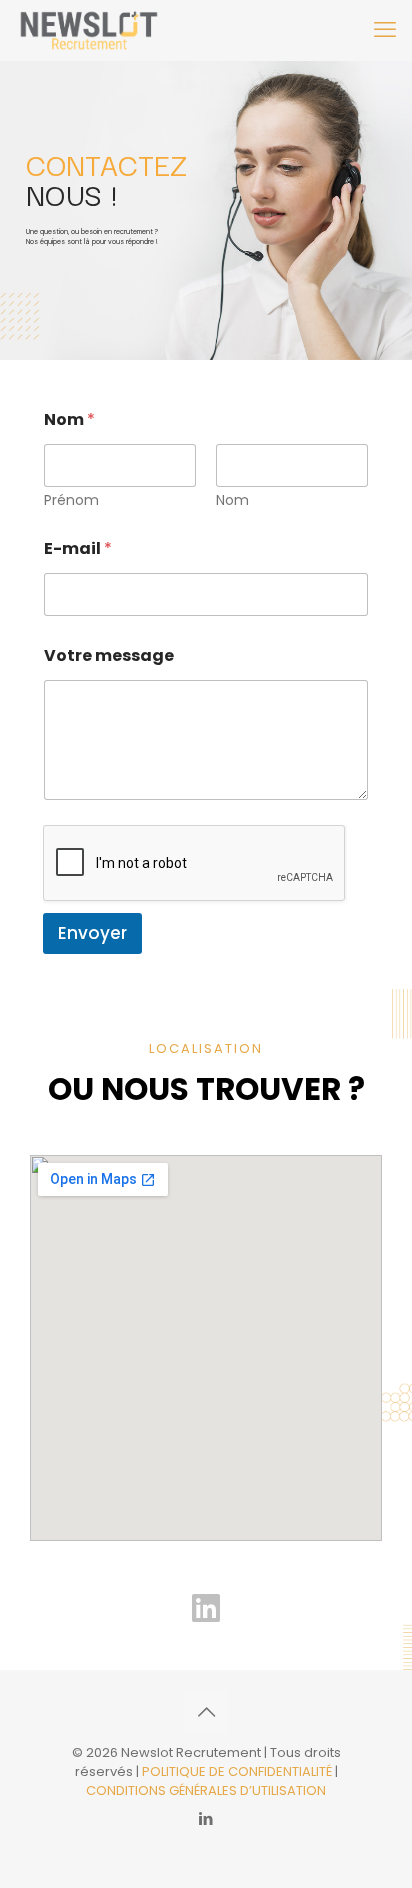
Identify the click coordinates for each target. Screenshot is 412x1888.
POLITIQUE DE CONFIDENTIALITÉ (238, 1771)
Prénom (71, 500)
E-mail (78, 548)
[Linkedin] (206, 1608)
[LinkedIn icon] (206, 1818)
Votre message (109, 655)
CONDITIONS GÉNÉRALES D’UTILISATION (206, 1790)
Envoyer (92, 933)
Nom (232, 500)
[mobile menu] (385, 30)
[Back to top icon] (206, 1712)
